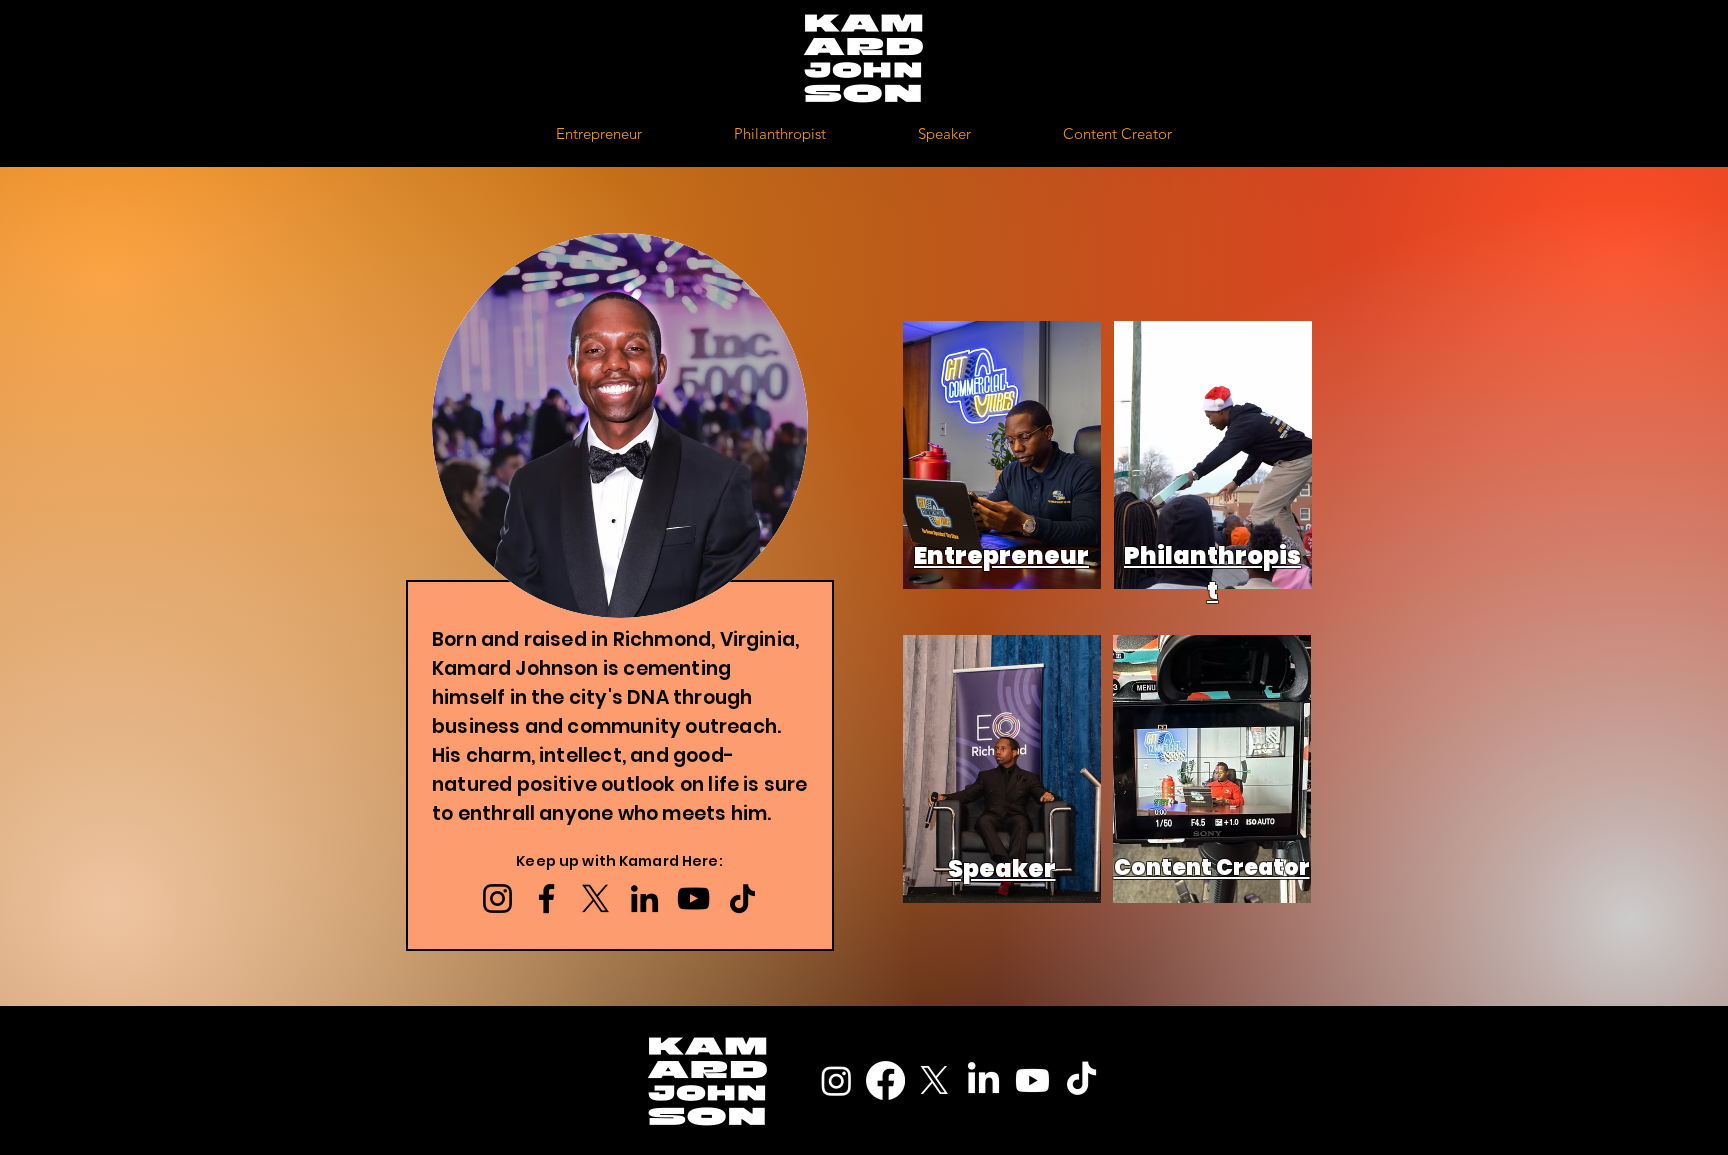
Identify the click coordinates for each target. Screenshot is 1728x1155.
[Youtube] (1032, 1080)
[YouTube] (693, 898)
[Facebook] (546, 898)
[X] (595, 898)
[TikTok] (742, 898)
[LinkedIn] (644, 898)
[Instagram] (497, 898)
